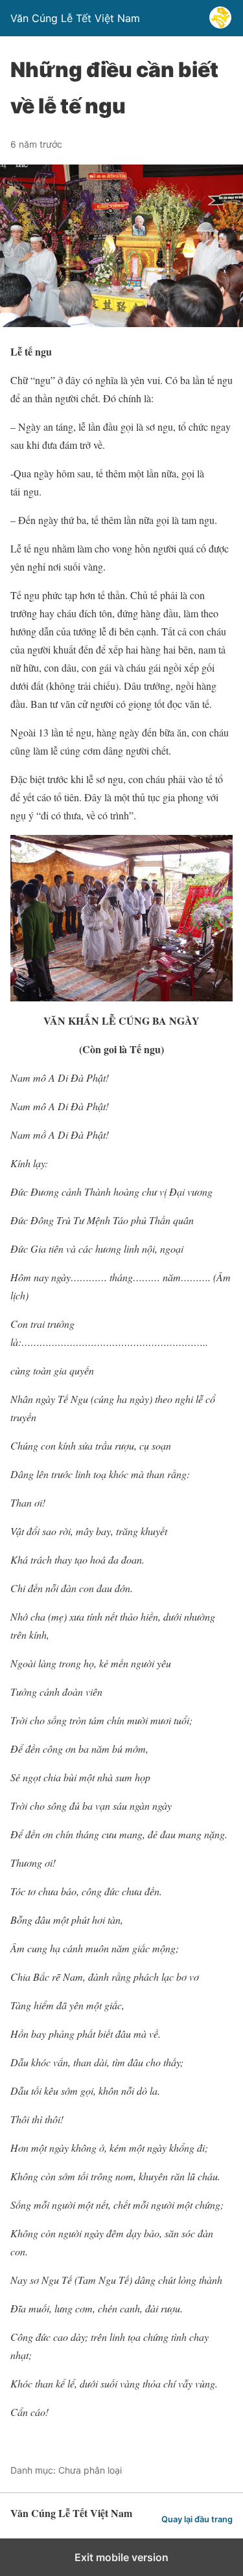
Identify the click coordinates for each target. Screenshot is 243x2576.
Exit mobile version (121, 2557)
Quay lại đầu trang (197, 2519)
